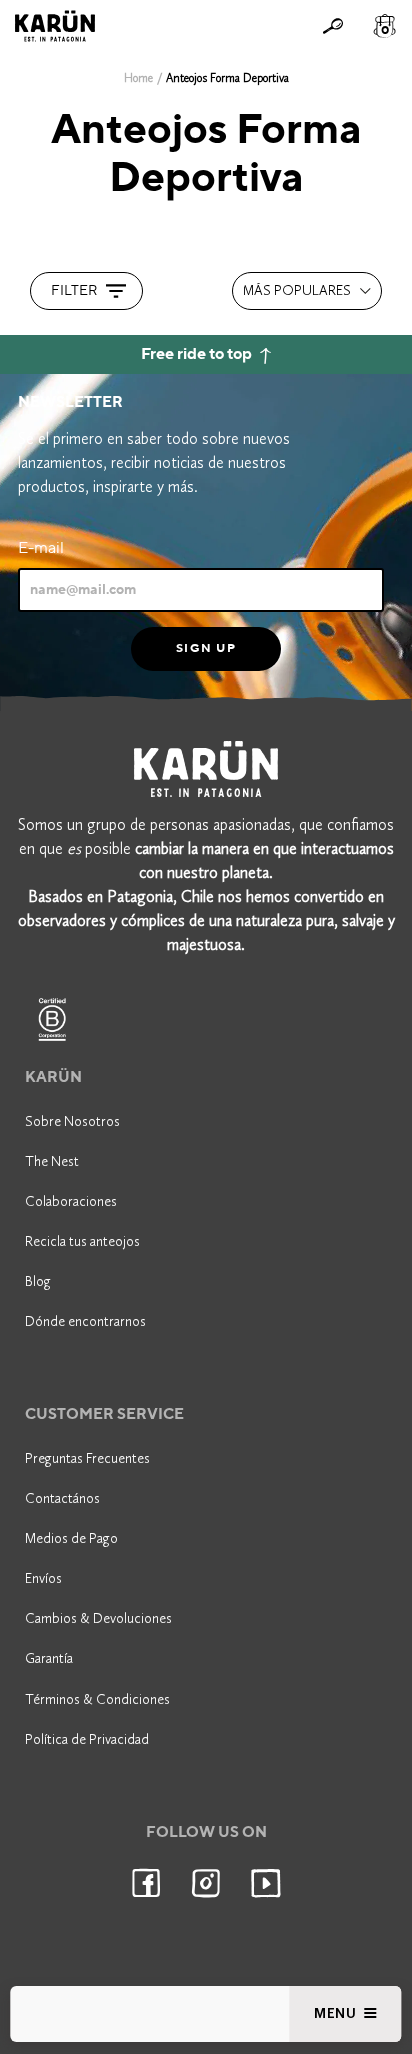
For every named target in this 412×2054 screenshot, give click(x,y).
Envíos (43, 1578)
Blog (38, 1281)
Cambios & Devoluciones (98, 1618)
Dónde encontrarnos (85, 1321)
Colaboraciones (71, 1201)
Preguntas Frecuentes (87, 1458)
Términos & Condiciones (97, 1699)
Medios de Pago (71, 1538)
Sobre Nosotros (72, 1121)
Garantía (49, 1658)
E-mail (41, 548)
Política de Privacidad (87, 1739)
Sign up (206, 648)
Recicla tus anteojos (82, 1241)
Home (138, 78)
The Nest (52, 1161)
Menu (337, 2013)
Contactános (62, 1498)
